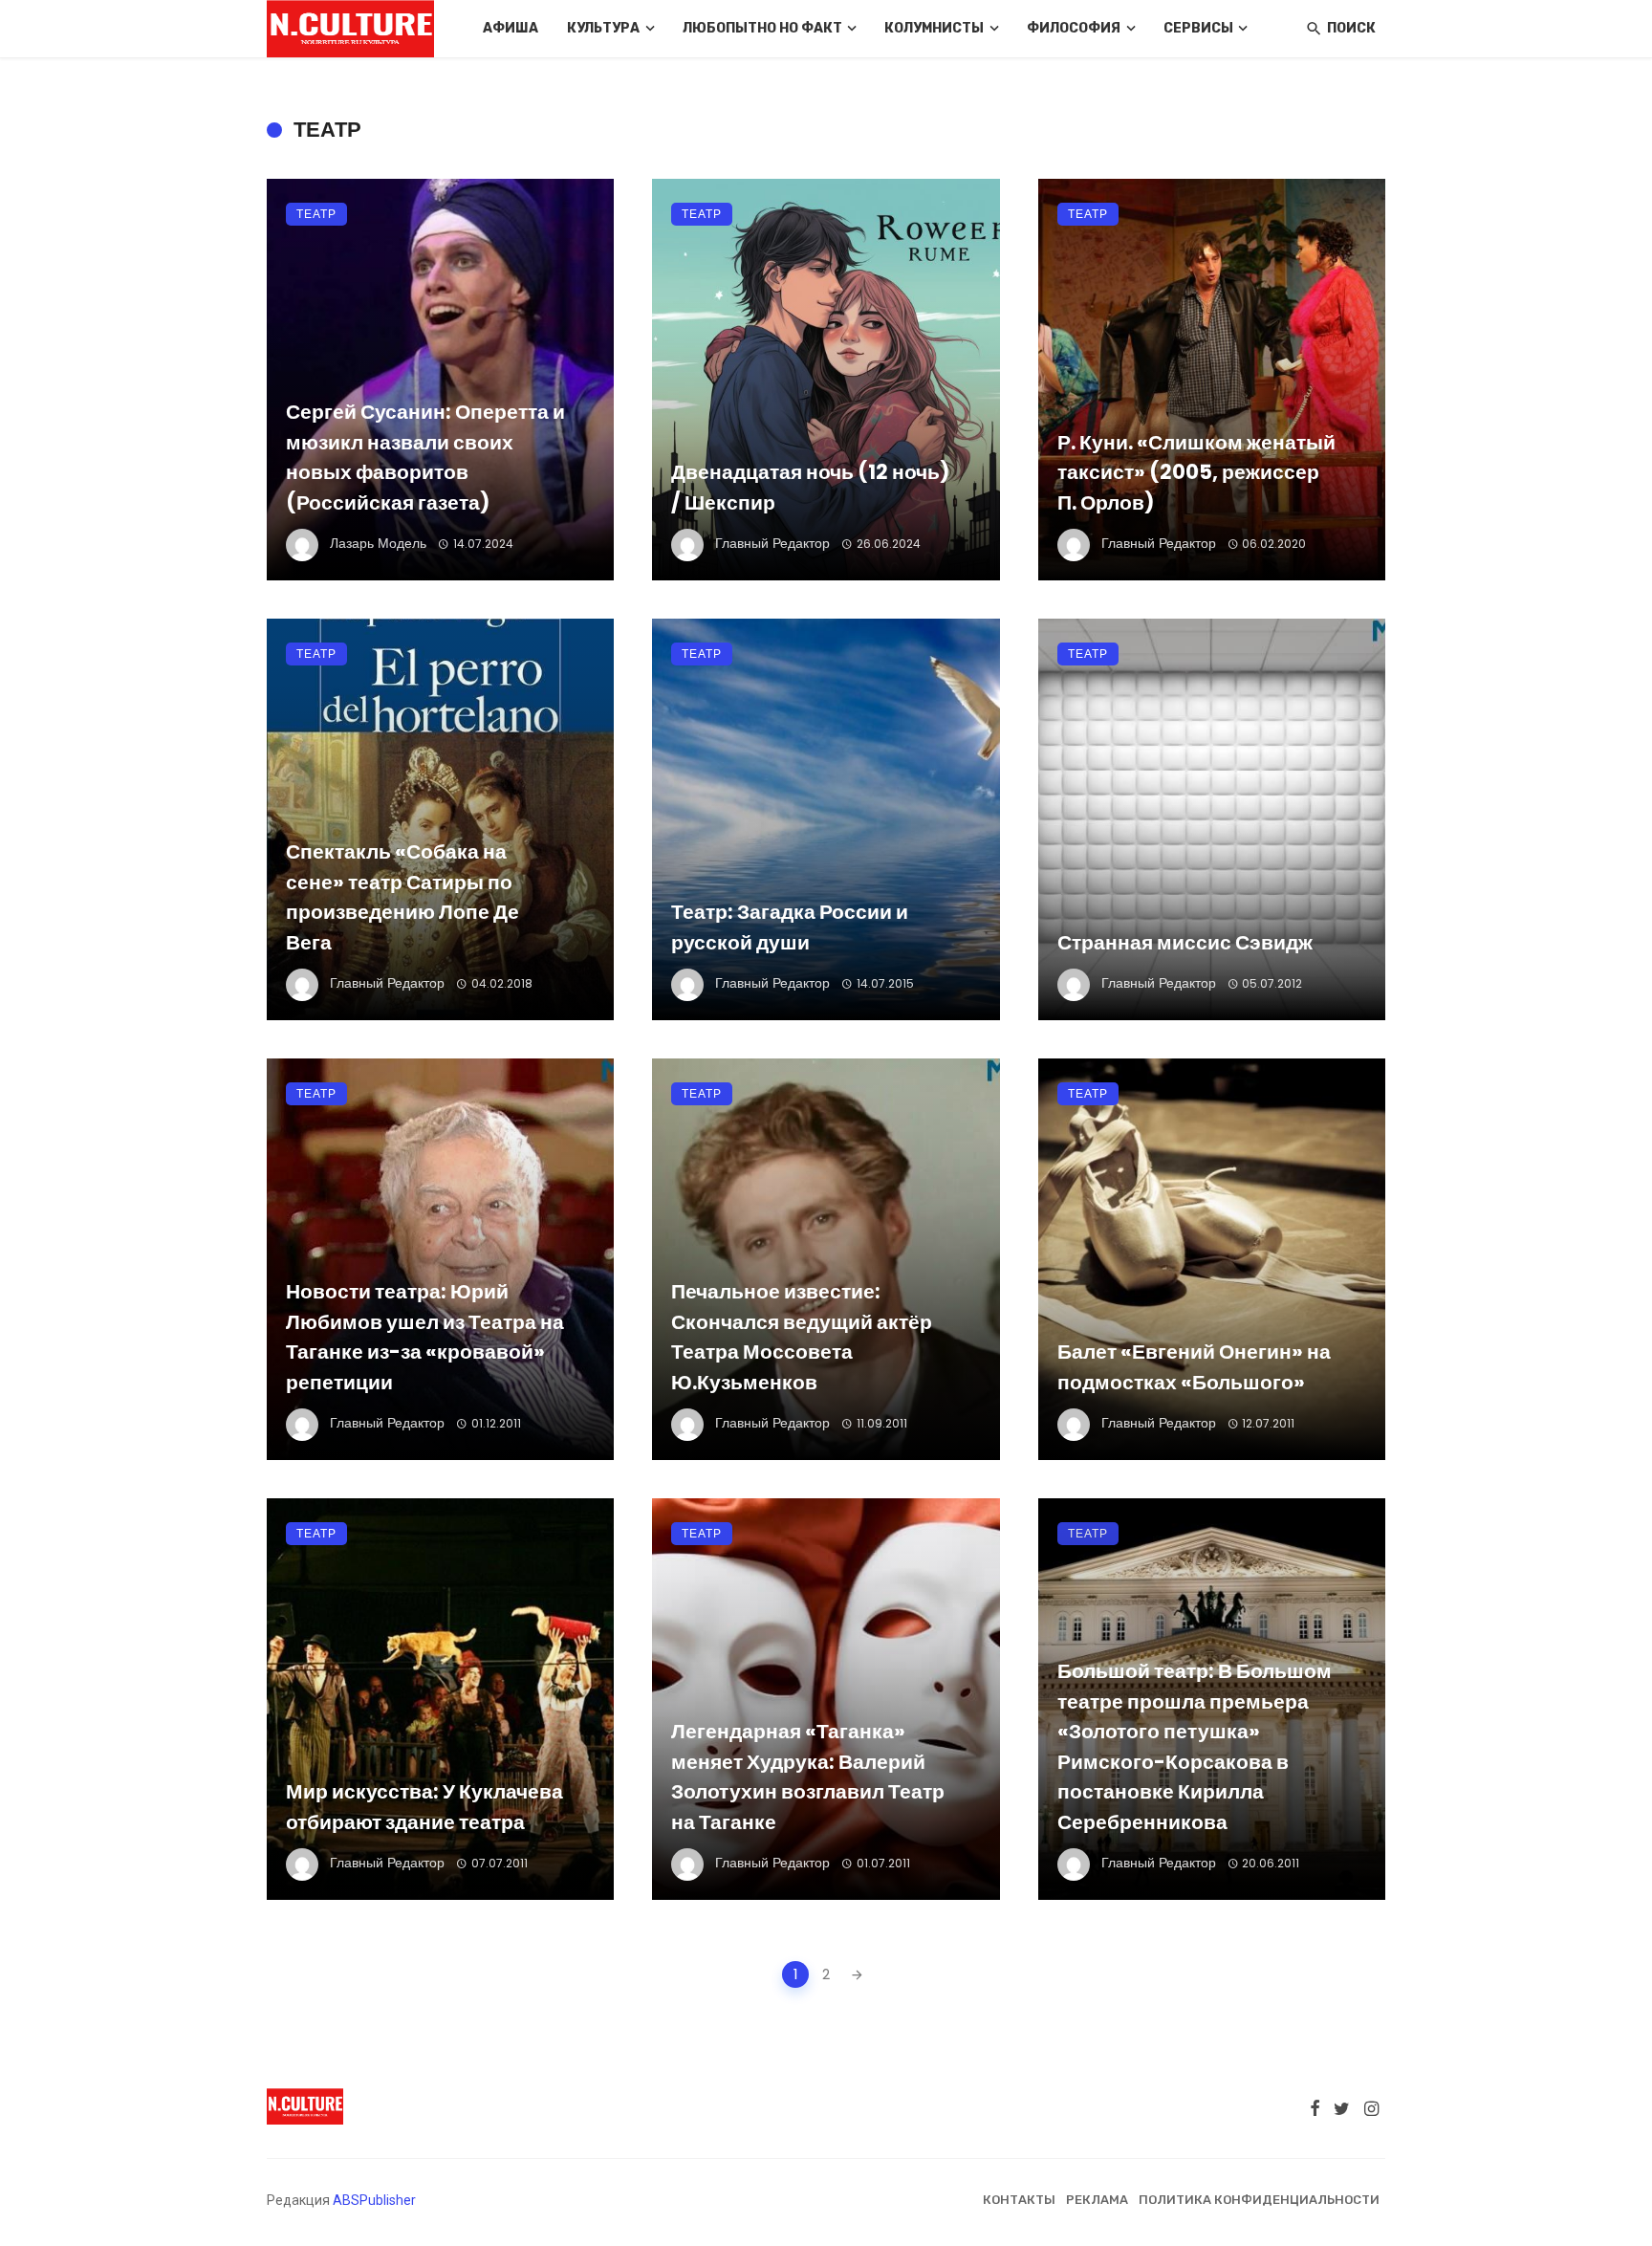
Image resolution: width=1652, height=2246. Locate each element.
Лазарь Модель (378, 543)
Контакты (1019, 2200)
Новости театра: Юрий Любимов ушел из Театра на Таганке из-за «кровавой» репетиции (425, 1337)
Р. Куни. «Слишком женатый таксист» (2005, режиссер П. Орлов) (1196, 472)
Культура (603, 28)
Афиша (511, 28)
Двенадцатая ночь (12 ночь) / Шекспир (810, 487)
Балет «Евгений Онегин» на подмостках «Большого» (1194, 1367)
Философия (1074, 28)
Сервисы (1198, 28)
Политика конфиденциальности (1259, 2200)
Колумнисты (934, 28)
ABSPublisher (374, 2200)
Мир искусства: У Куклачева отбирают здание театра (424, 1807)
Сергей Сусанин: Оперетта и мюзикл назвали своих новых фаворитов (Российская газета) (425, 457)
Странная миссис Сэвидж (1185, 942)
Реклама (1097, 2200)
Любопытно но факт (762, 28)
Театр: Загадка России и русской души (790, 927)
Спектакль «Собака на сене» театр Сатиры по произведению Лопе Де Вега (402, 897)
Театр (316, 214)
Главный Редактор (772, 543)
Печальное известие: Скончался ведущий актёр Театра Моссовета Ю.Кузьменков (802, 1337)
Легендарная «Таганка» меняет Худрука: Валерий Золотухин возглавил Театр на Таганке (808, 1777)
